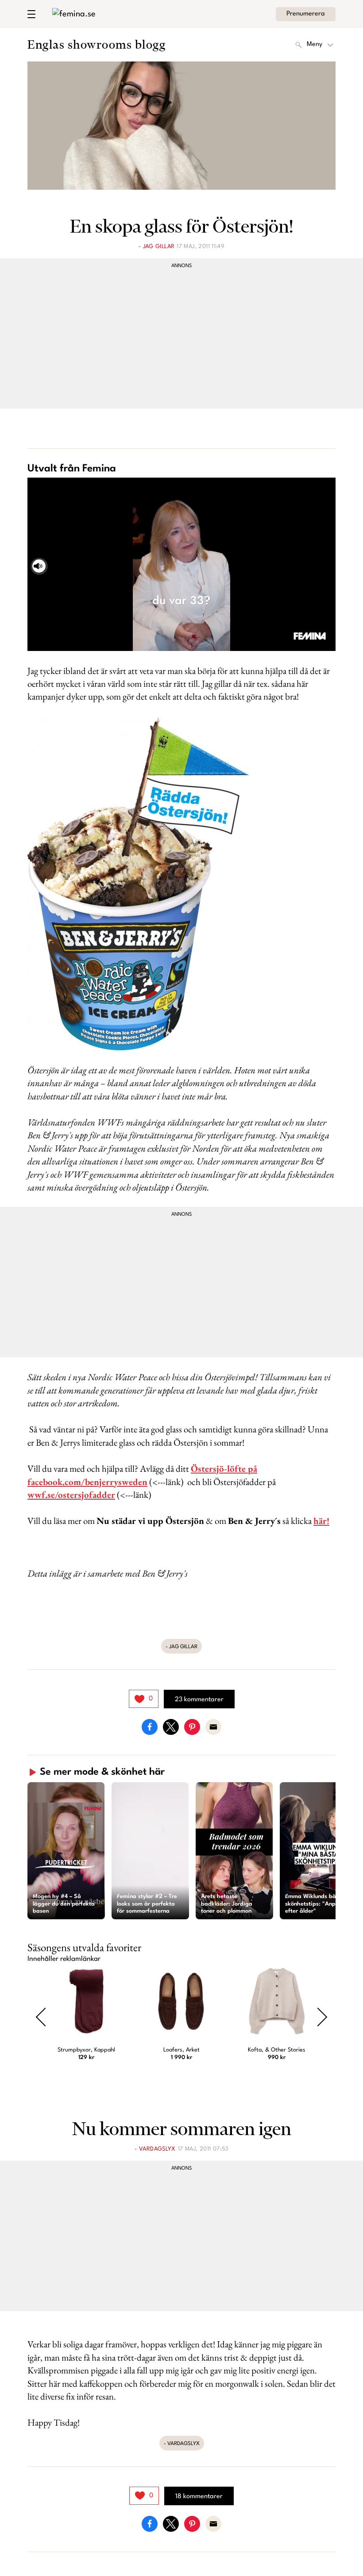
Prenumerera (306, 14)
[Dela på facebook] (150, 1726)
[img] (144, 1699)
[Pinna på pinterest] (192, 1726)
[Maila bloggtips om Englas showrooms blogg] (213, 1726)
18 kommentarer (199, 2497)
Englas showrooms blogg (97, 44)
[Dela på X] (171, 1726)
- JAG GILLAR (157, 247)
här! (321, 1521)
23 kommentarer (199, 1700)
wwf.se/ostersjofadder (71, 1495)
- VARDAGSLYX (155, 2149)
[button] (66, 1851)
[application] (181, 564)
